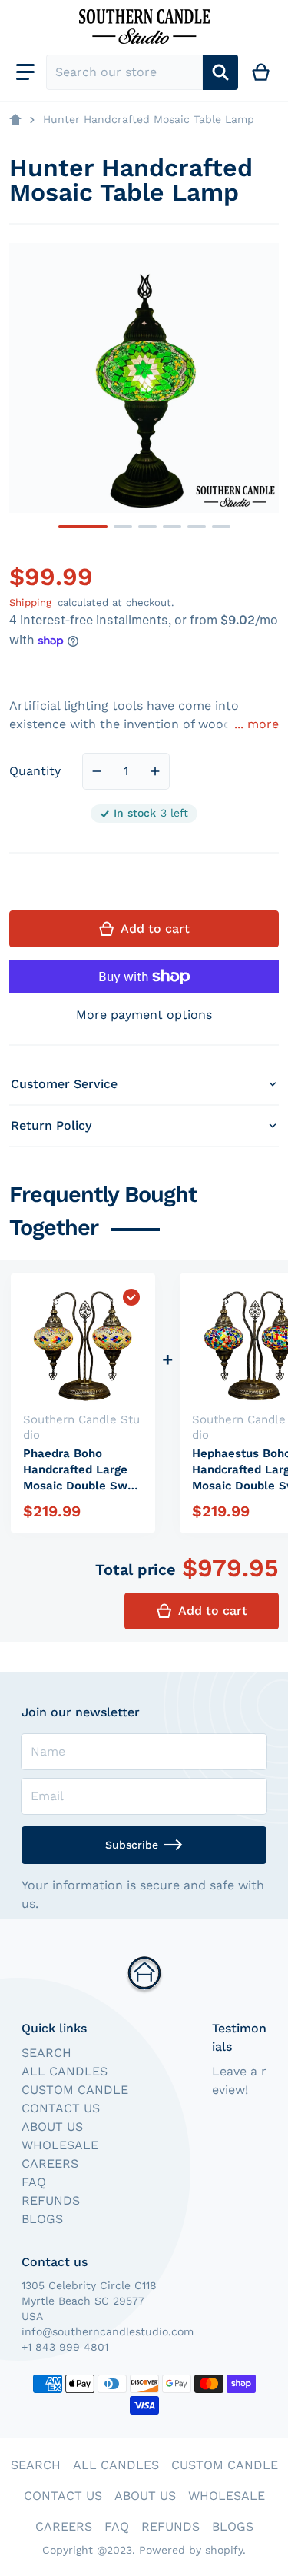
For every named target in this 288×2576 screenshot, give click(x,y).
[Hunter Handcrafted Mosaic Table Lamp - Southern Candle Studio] (83, 526)
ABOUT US (52, 2127)
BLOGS (42, 2219)
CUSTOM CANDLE (75, 2090)
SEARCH (46, 2053)
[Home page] (15, 120)
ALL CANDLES (65, 2071)
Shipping (30, 602)
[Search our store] (220, 72)
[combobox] (124, 72)
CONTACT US (61, 2108)
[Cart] (262, 72)
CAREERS (50, 2163)
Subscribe (132, 1845)
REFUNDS (51, 2200)
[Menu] (25, 72)
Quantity (35, 771)
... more (257, 724)
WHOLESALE (60, 2145)
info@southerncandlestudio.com (108, 2331)
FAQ (34, 2182)
